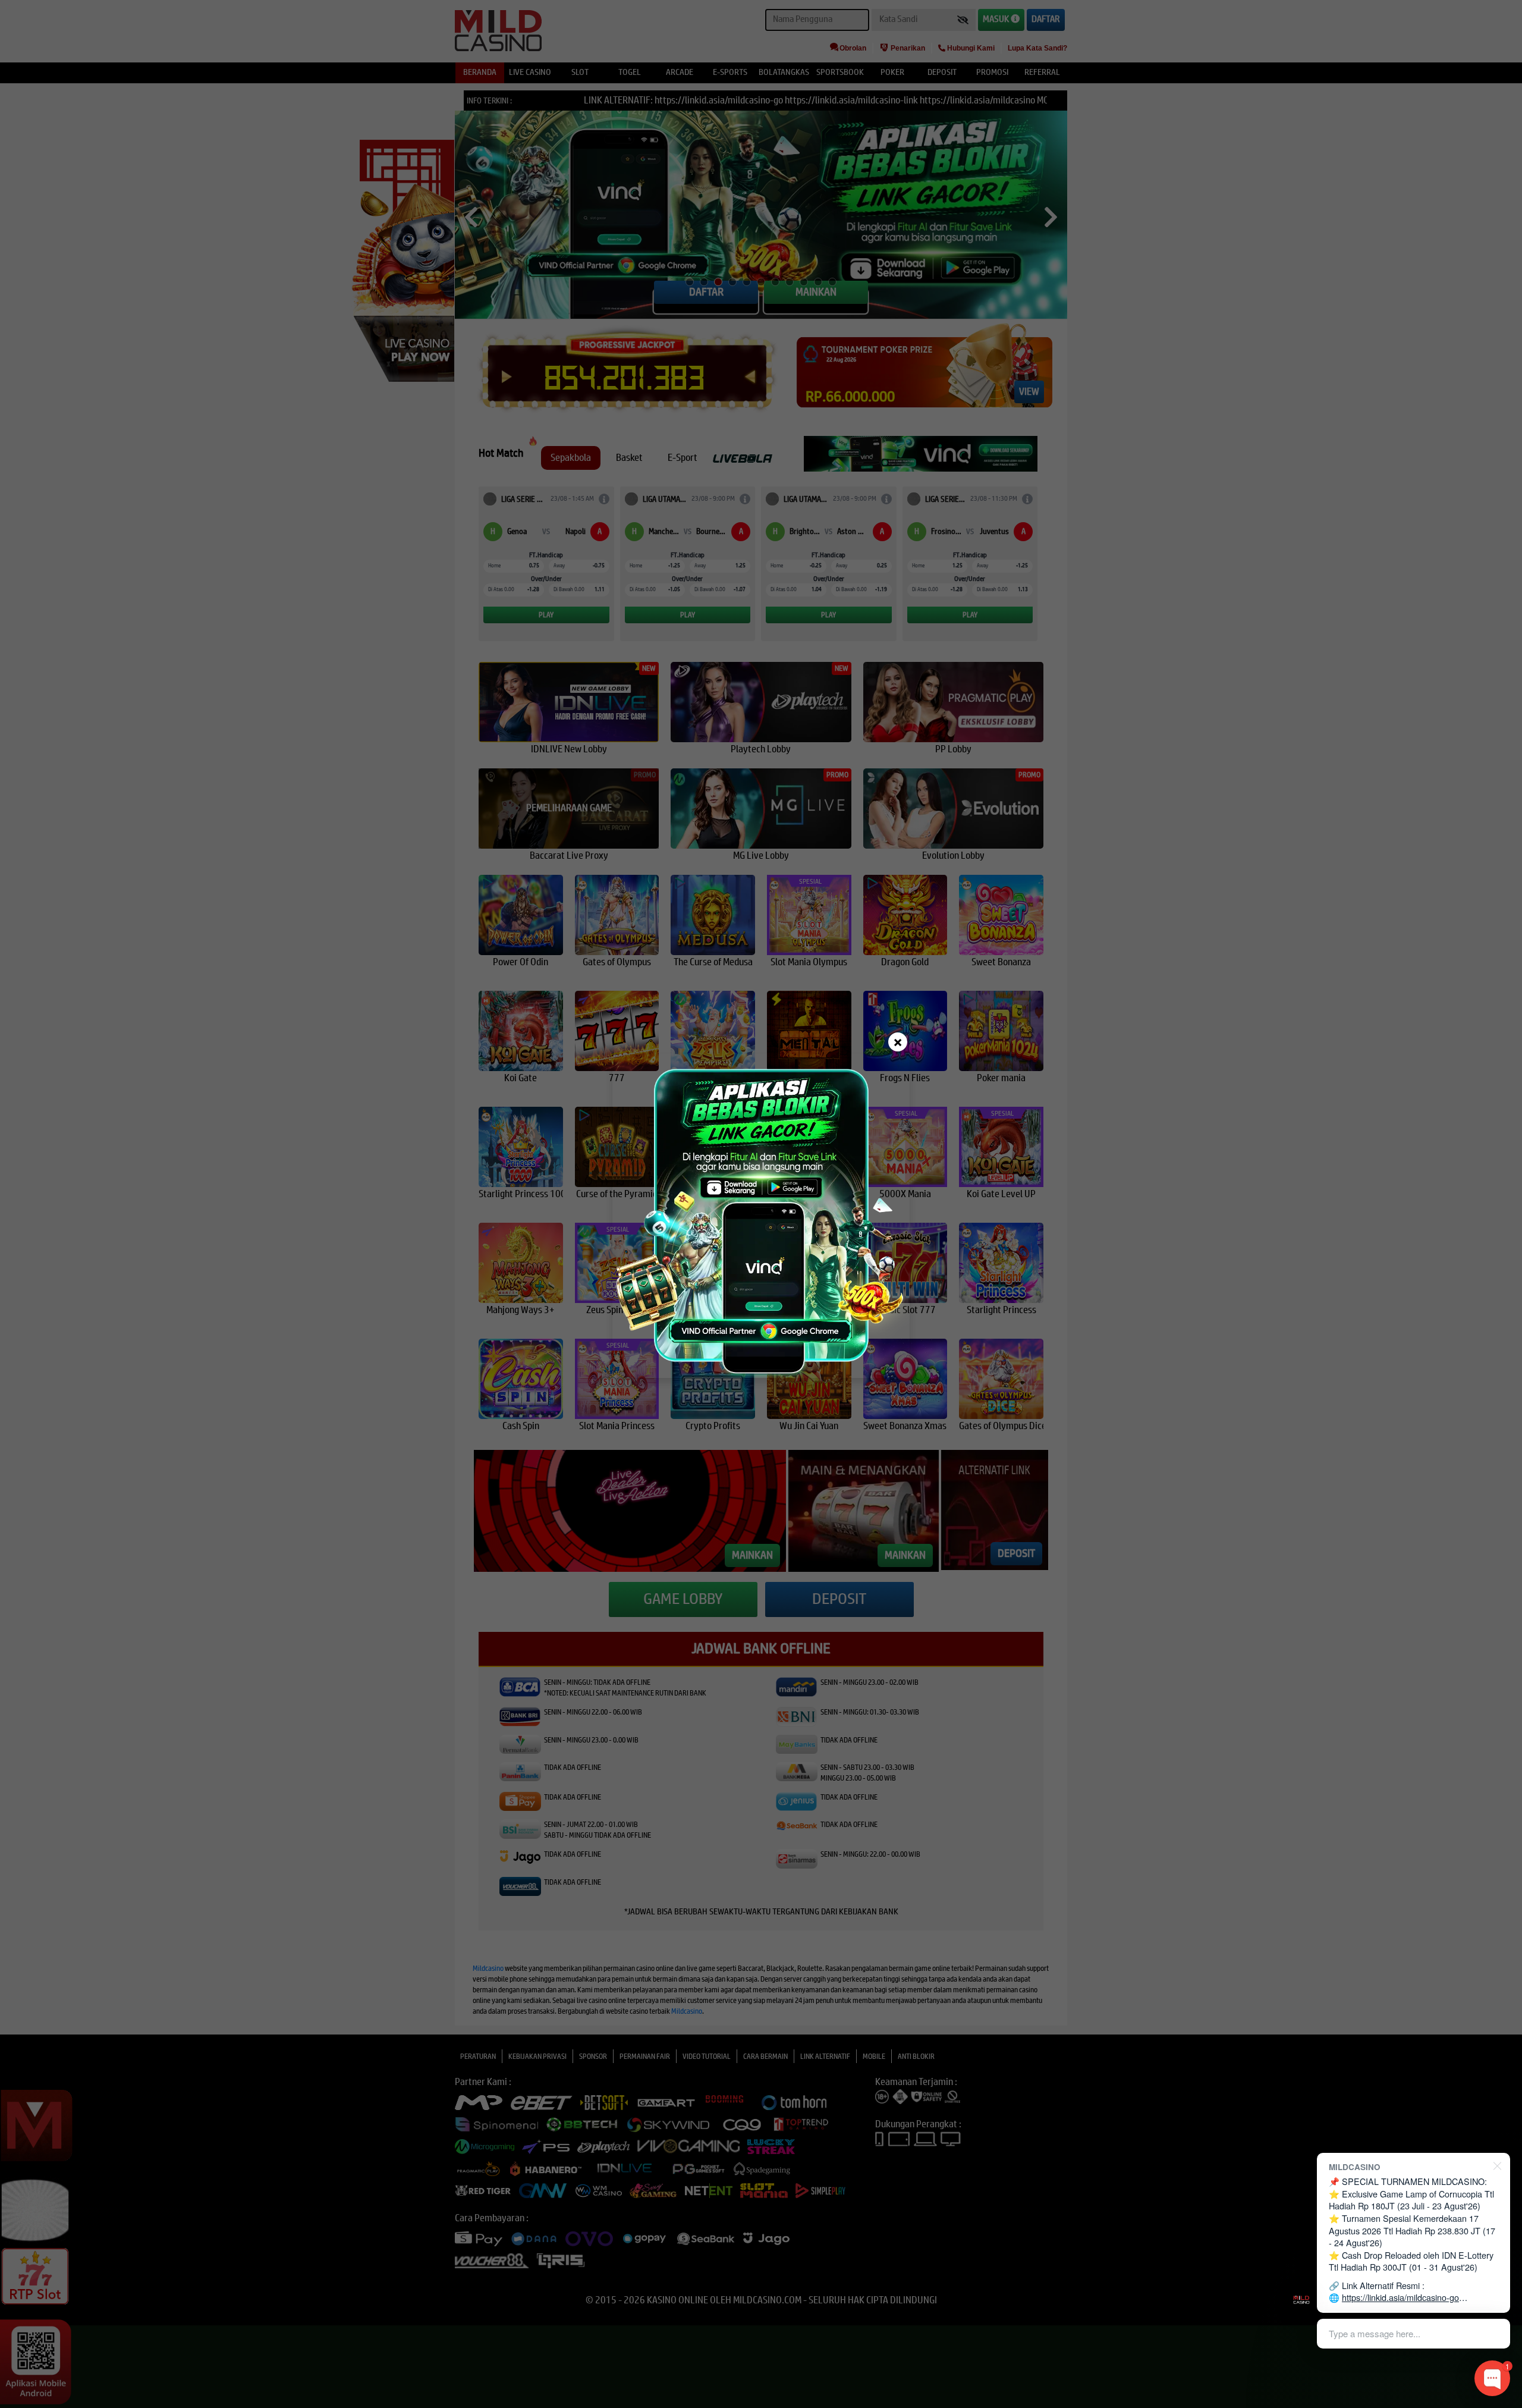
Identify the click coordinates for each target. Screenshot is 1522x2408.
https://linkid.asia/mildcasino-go (1400, 2297)
